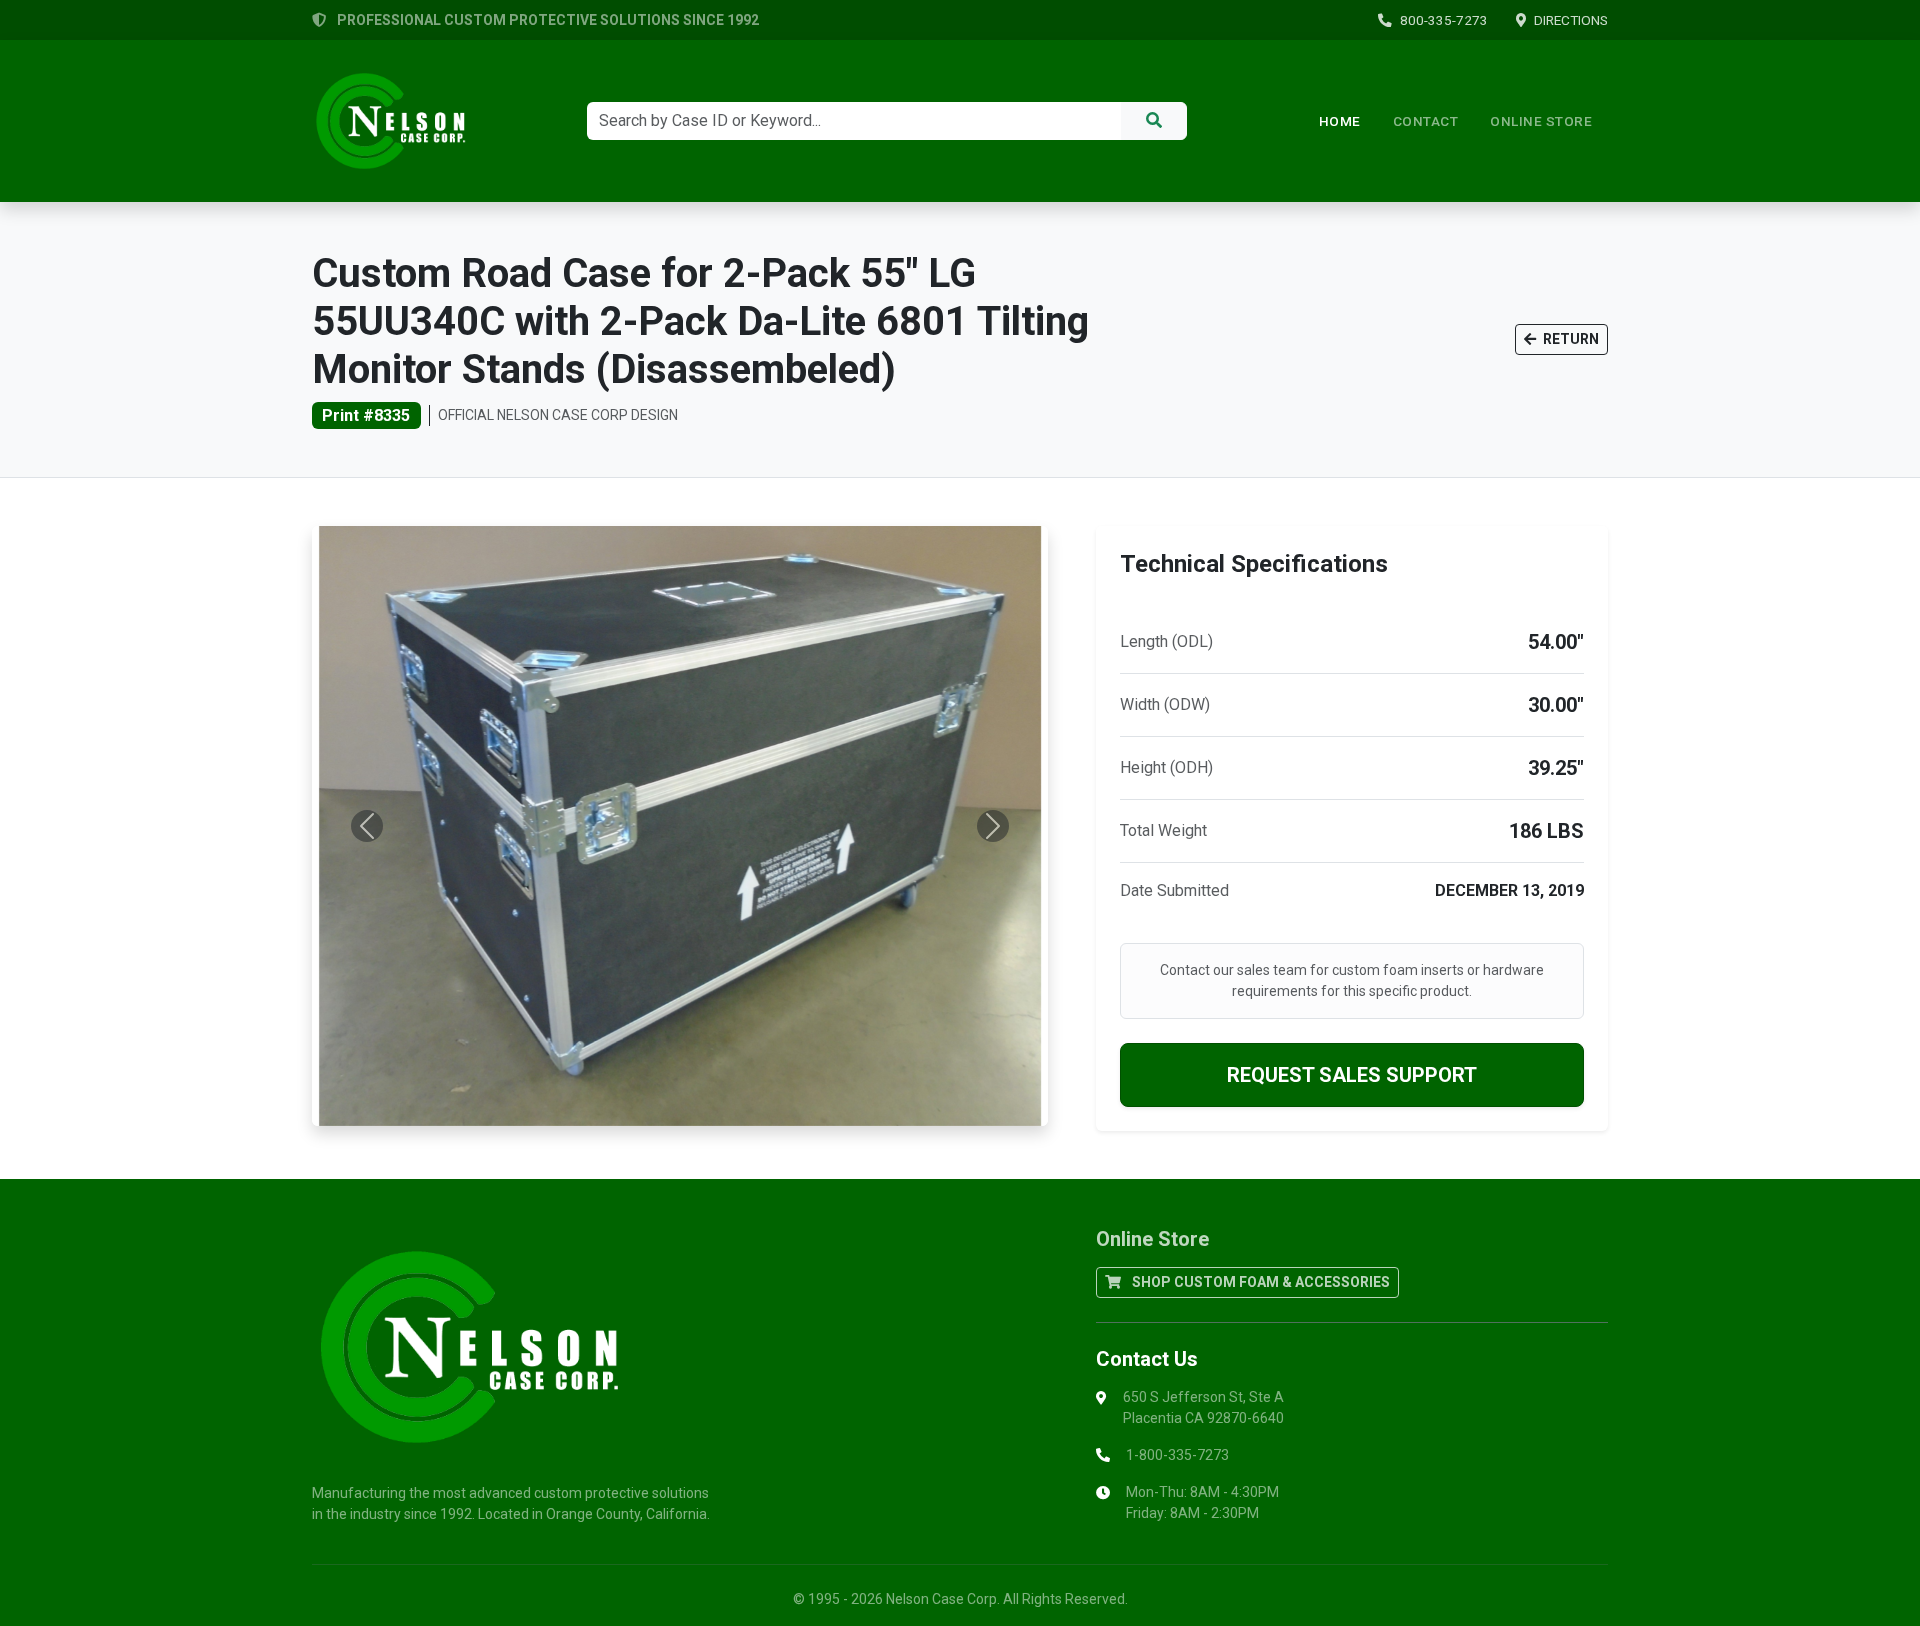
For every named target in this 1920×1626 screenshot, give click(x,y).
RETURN (1569, 339)
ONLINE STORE (1541, 121)
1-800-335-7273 (1177, 1455)
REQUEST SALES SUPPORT (1352, 1075)
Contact (1426, 121)
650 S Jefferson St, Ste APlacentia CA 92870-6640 (1203, 1407)
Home (1340, 121)
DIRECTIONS (1571, 20)
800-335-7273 (1444, 20)
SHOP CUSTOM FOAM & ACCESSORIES (1259, 1282)
